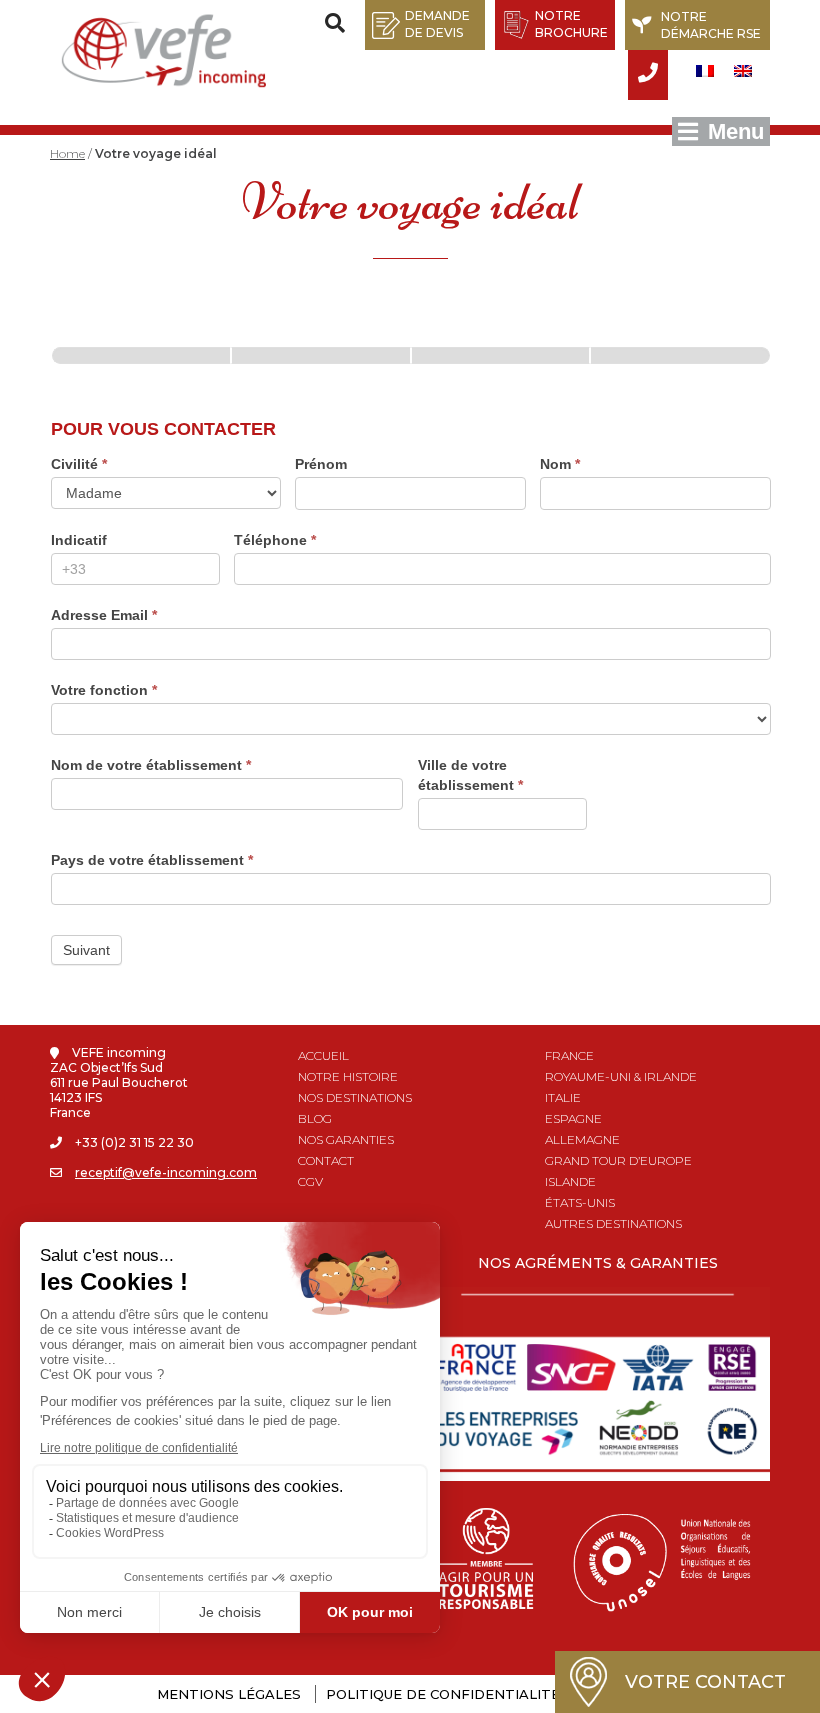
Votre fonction (104, 690)
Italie (563, 1097)
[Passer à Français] (705, 70)
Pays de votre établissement (152, 860)
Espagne (573, 1118)
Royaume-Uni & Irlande (621, 1076)
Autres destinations (613, 1223)
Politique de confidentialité (443, 1694)
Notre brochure (571, 24)
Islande (570, 1181)
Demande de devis (437, 24)
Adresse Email (104, 615)
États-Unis (580, 1202)
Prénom (321, 464)
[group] (411, 339)
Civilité (79, 464)
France (569, 1055)
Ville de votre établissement (470, 775)
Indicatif (79, 540)
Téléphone (275, 540)
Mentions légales (229, 1694)
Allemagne (582, 1139)
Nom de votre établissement (151, 765)
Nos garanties (346, 1139)
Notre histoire (348, 1076)
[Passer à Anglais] (743, 70)
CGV (310, 1181)
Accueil (323, 1055)
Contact (326, 1160)
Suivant (86, 950)
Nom (560, 464)
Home (67, 153)
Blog (315, 1118)
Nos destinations (355, 1097)
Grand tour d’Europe (618, 1160)
